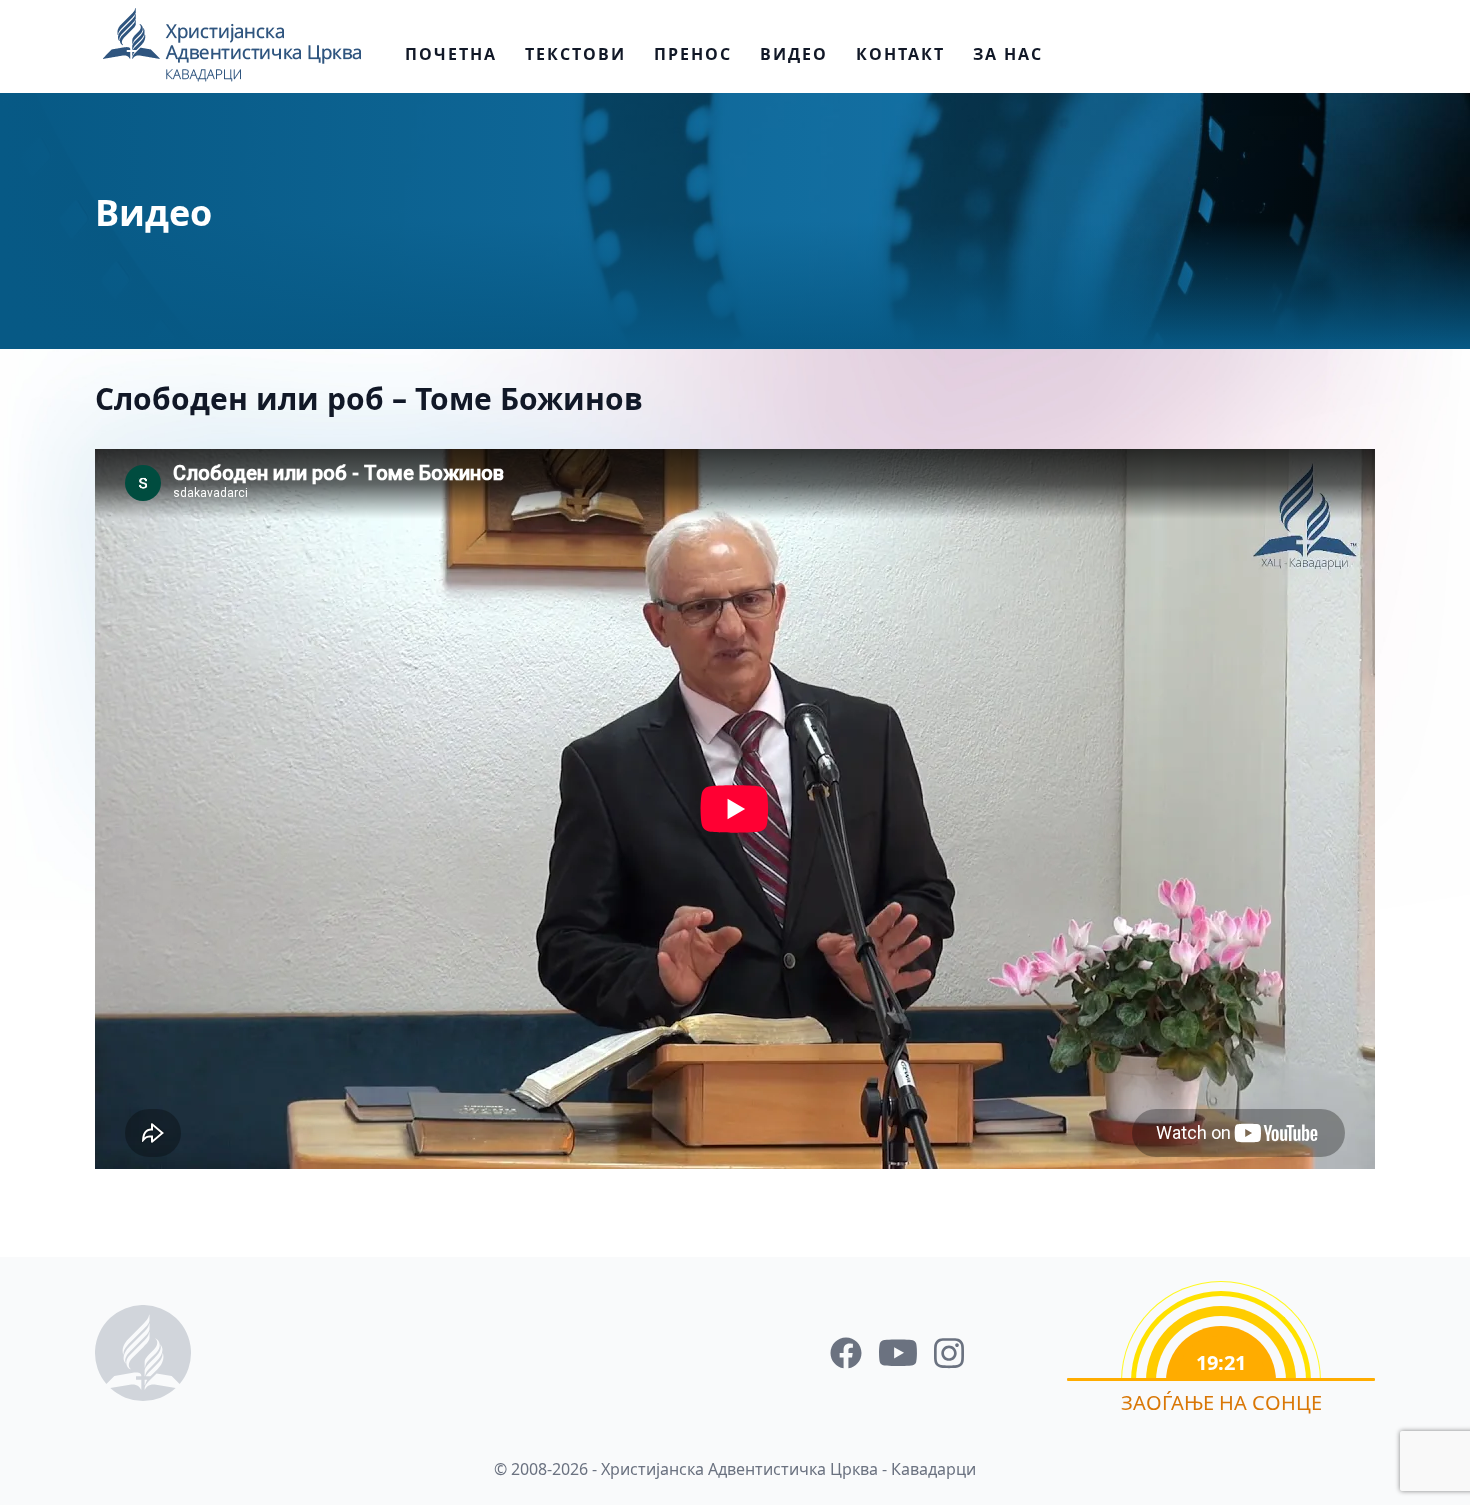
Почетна (451, 54)
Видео (794, 54)
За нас (1008, 54)
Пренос (693, 54)
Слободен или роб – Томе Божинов (369, 398)
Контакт (900, 54)
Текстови (575, 54)
